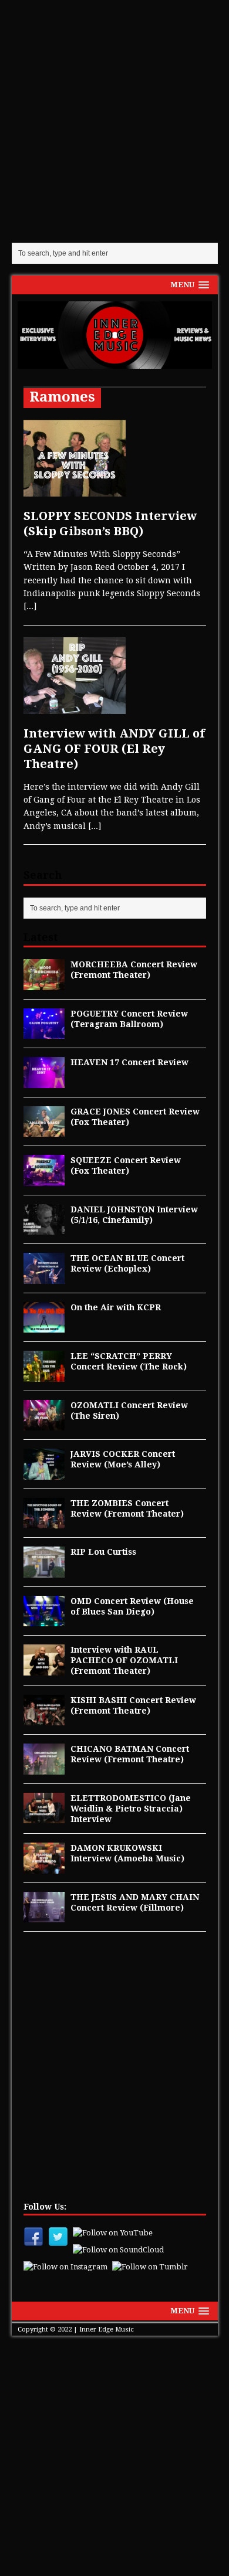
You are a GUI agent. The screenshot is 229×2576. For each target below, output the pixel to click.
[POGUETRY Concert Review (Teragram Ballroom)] (44, 1032)
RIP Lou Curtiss (103, 1552)
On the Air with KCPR (116, 1307)
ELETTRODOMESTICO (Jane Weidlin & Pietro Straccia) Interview (131, 1809)
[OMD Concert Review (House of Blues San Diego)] (44, 1620)
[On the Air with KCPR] (44, 1326)
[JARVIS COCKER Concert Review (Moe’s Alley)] (44, 1473)
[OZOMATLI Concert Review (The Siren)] (44, 1424)
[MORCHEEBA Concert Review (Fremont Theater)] (44, 983)
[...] (30, 606)
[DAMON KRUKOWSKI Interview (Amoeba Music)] (44, 1867)
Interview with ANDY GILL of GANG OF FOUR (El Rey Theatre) (114, 749)
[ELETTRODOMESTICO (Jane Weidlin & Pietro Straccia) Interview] (44, 1817)
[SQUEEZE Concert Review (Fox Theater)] (44, 1179)
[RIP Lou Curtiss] (44, 1571)
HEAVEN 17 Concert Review (129, 1062)
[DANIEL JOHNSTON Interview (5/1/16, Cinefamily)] (44, 1228)
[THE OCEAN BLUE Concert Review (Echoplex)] (44, 1277)
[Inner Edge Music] (115, 335)
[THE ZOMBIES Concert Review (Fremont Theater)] (44, 1522)
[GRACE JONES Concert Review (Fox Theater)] (44, 1130)
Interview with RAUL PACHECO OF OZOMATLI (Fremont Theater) (124, 1660)
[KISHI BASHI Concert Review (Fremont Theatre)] (44, 1719)
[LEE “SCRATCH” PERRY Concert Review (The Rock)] (44, 1375)
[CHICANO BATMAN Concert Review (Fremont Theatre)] (44, 1768)
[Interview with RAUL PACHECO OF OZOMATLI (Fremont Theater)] (44, 1668)
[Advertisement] (114, 120)
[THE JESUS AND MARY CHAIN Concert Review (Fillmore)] (44, 1916)
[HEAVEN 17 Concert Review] (44, 1081)
